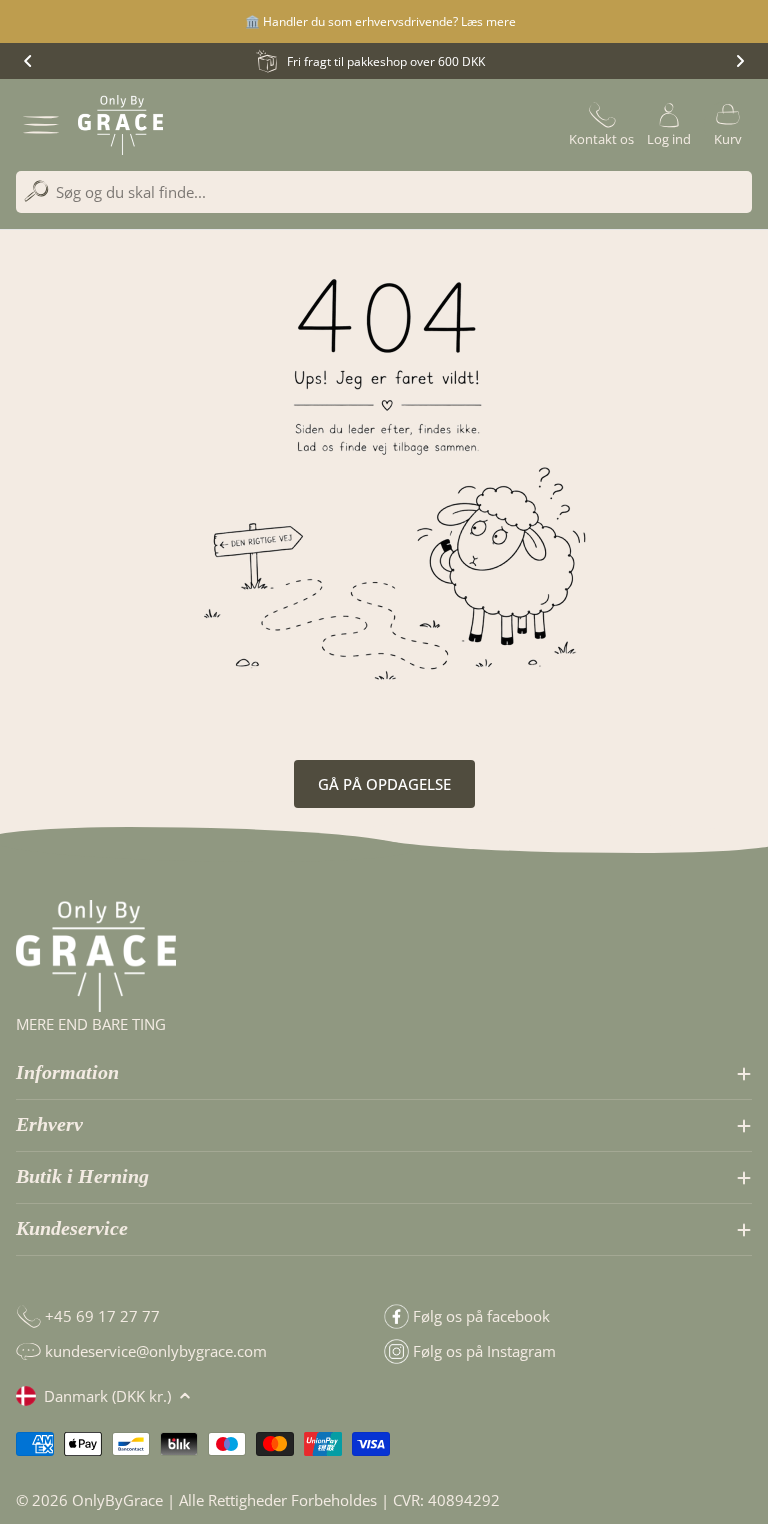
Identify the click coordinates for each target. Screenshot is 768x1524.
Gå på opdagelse (384, 784)
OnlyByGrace (117, 1500)
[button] (28, 61)
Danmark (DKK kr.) (107, 1396)
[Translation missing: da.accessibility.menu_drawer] (41, 125)
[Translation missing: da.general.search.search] (36, 191)
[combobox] (384, 192)
